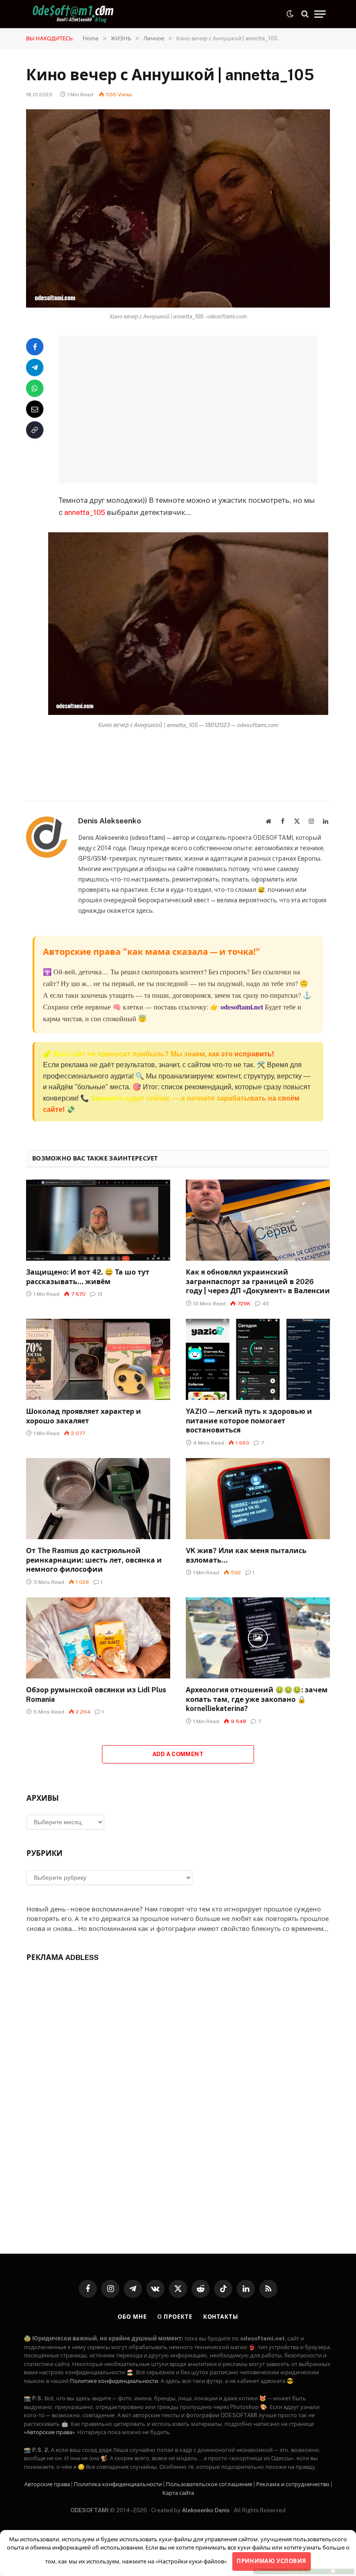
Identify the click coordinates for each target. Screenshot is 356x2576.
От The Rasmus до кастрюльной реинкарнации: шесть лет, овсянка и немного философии (94, 1560)
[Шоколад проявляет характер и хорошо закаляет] (98, 1359)
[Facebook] (35, 347)
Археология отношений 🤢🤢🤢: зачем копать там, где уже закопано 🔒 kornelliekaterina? (257, 1699)
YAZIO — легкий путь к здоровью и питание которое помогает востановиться (249, 1421)
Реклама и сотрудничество (293, 2484)
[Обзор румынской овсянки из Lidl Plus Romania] (98, 1638)
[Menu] (320, 14)
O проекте (175, 2317)
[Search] (305, 14)
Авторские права (47, 2484)
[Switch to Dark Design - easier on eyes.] (290, 14)
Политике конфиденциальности (114, 2381)
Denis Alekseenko (110, 821)
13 (100, 1294)
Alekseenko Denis (206, 2510)
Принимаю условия (271, 2561)
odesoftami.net (242, 1007)
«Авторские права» (49, 2432)
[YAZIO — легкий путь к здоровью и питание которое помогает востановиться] (258, 1359)
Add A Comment (178, 1754)
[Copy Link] (35, 430)
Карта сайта (178, 2493)
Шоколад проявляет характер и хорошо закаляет (84, 1416)
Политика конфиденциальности (118, 2484)
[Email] (35, 409)
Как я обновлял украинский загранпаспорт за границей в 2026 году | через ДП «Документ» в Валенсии (258, 1282)
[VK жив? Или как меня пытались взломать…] (258, 1499)
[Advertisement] (199, 410)
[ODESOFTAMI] (74, 14)
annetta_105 (85, 512)
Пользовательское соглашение (209, 2484)
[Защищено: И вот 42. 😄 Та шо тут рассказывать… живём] (98, 1220)
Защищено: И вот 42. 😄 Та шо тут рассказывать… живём (88, 1277)
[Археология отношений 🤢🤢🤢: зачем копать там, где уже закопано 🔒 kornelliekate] (258, 1638)
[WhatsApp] (35, 388)
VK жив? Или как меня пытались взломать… (246, 1555)
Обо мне (132, 2317)
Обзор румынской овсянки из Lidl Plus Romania (96, 1695)
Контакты (221, 2317)
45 (266, 1304)
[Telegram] (35, 367)
